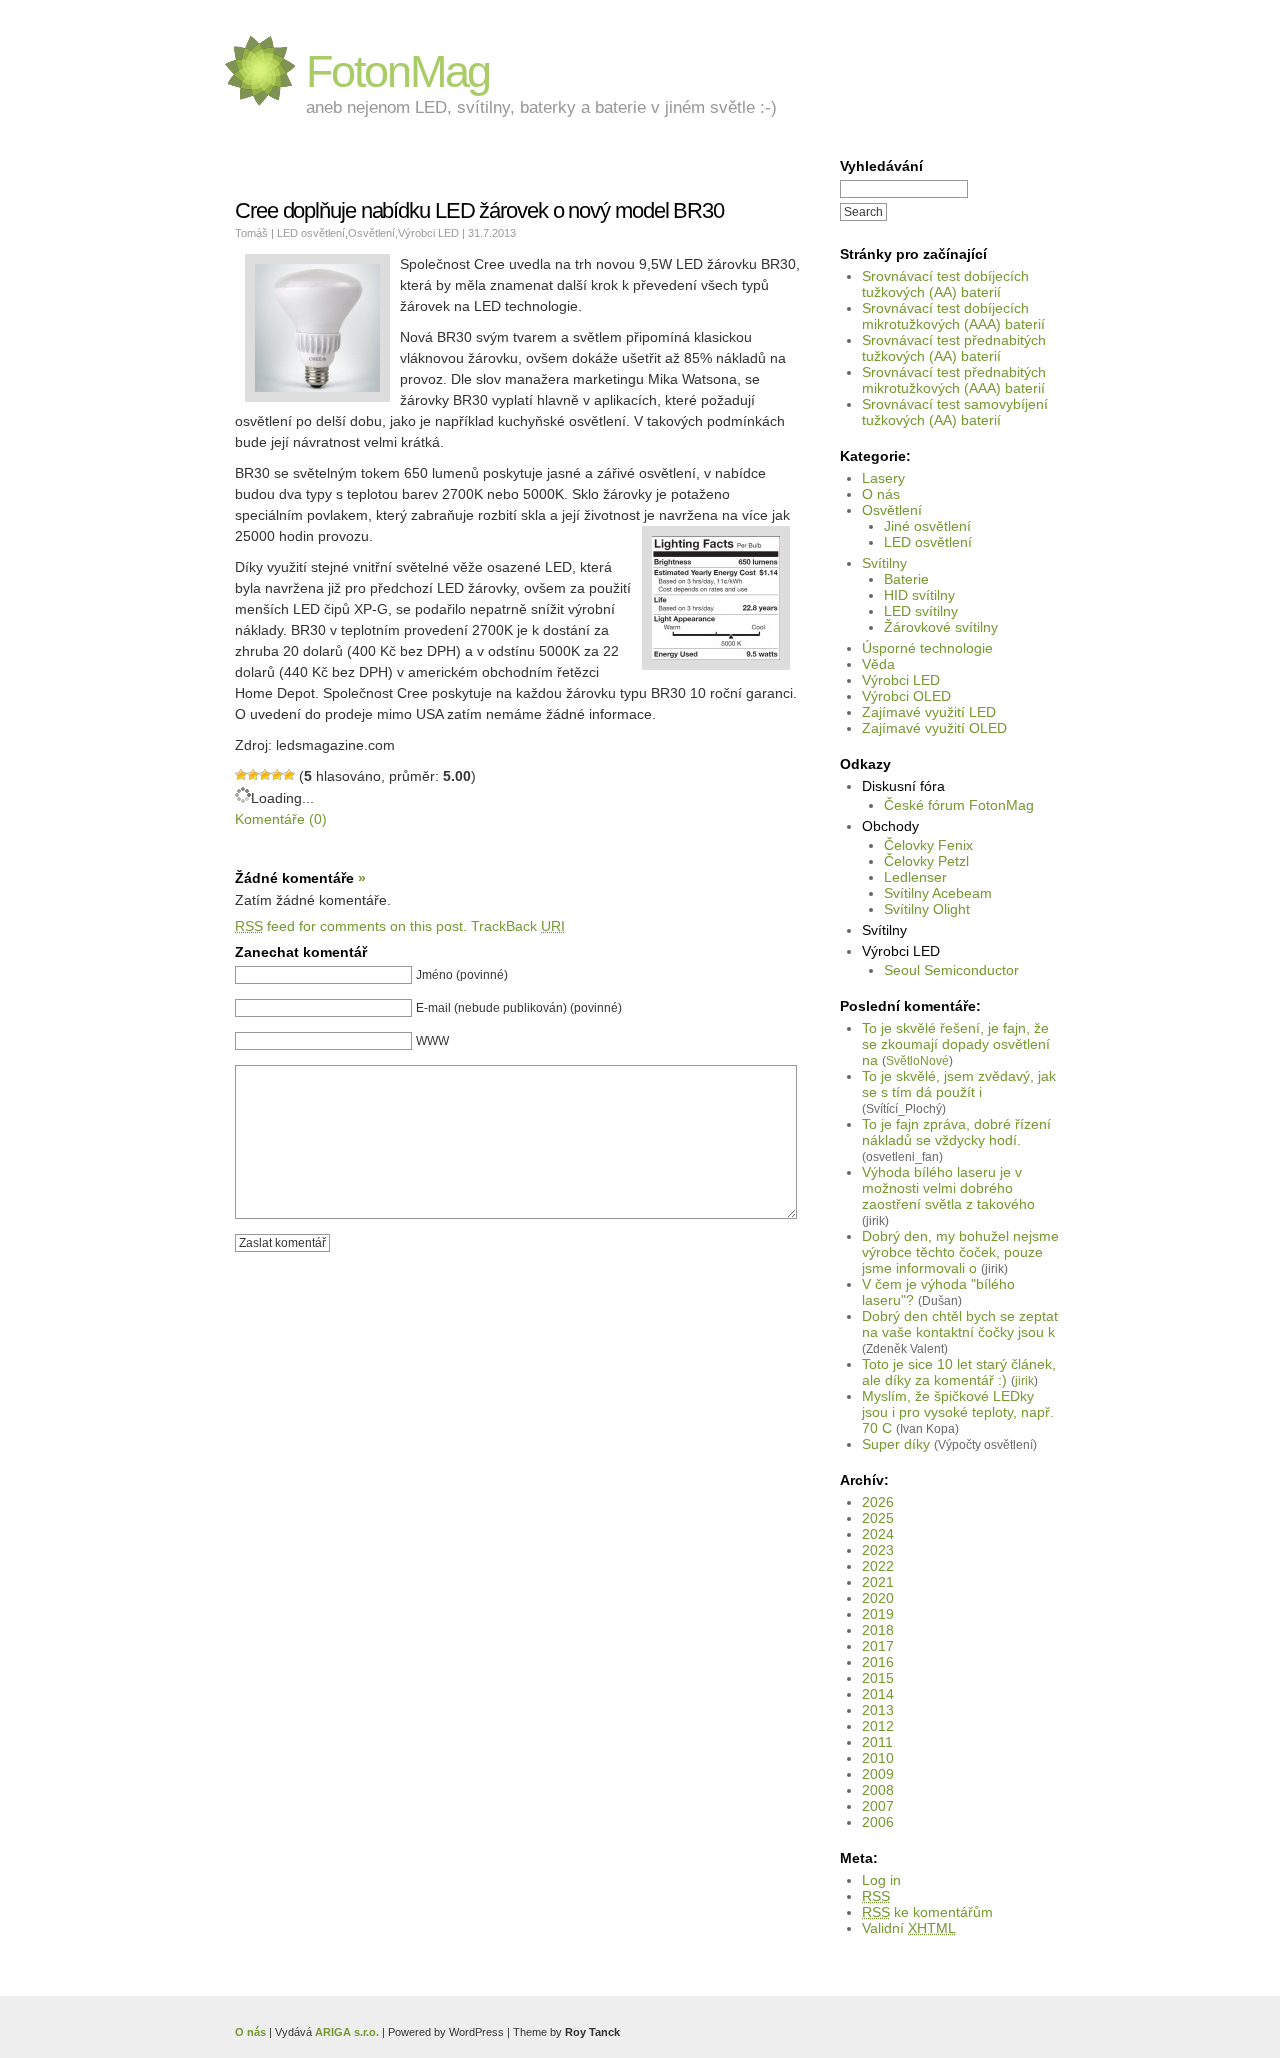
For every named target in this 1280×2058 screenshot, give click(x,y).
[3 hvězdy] (265, 775)
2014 (878, 1694)
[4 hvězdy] (277, 775)
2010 (878, 1758)
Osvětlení (892, 510)
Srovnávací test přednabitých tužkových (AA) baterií (954, 348)
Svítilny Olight (927, 909)
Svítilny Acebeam (938, 893)
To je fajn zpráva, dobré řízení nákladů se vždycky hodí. (956, 1132)
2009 (878, 1774)
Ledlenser (915, 877)
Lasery (883, 478)
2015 (878, 1678)
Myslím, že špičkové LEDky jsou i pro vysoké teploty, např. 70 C (958, 1412)
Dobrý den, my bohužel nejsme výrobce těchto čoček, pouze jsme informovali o (960, 1252)
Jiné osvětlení (927, 526)
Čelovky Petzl (926, 861)
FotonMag (398, 71)
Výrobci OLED (906, 696)
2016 (878, 1662)
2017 (878, 1646)
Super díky (896, 1444)
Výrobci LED (901, 680)
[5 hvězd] (289, 775)
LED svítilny (921, 611)
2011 (877, 1742)
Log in (881, 1880)
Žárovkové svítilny (941, 627)
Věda (878, 664)
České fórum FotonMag (959, 805)
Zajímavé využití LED (929, 712)
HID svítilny (919, 595)
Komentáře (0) (281, 819)
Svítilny (884, 563)
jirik (1024, 1380)
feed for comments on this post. (351, 926)
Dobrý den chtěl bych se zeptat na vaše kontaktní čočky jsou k (960, 1324)
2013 (878, 1710)
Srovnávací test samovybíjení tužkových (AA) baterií (955, 412)
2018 (878, 1630)
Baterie (906, 579)
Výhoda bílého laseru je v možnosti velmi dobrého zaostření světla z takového (948, 1188)
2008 (878, 1790)
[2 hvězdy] (253, 775)
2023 (878, 1550)
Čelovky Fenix (928, 845)
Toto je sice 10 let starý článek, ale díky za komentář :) (959, 1372)
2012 (878, 1726)
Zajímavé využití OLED (934, 728)
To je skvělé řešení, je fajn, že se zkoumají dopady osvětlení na (956, 1044)
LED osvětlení (928, 542)
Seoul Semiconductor (951, 970)
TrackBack (518, 926)
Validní (909, 1928)
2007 (878, 1806)
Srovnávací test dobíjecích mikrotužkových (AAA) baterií (953, 316)
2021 (878, 1582)
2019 (878, 1614)
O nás (881, 494)
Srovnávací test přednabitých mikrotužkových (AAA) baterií (954, 380)
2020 (878, 1598)
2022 (878, 1566)
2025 (878, 1518)
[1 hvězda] (241, 775)
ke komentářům (927, 1912)
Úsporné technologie (927, 648)
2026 (878, 1502)
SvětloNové (917, 1060)
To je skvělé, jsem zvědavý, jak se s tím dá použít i (959, 1084)
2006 (878, 1822)
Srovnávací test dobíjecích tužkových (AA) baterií (945, 284)
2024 (878, 1534)
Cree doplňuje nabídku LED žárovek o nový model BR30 (479, 210)
